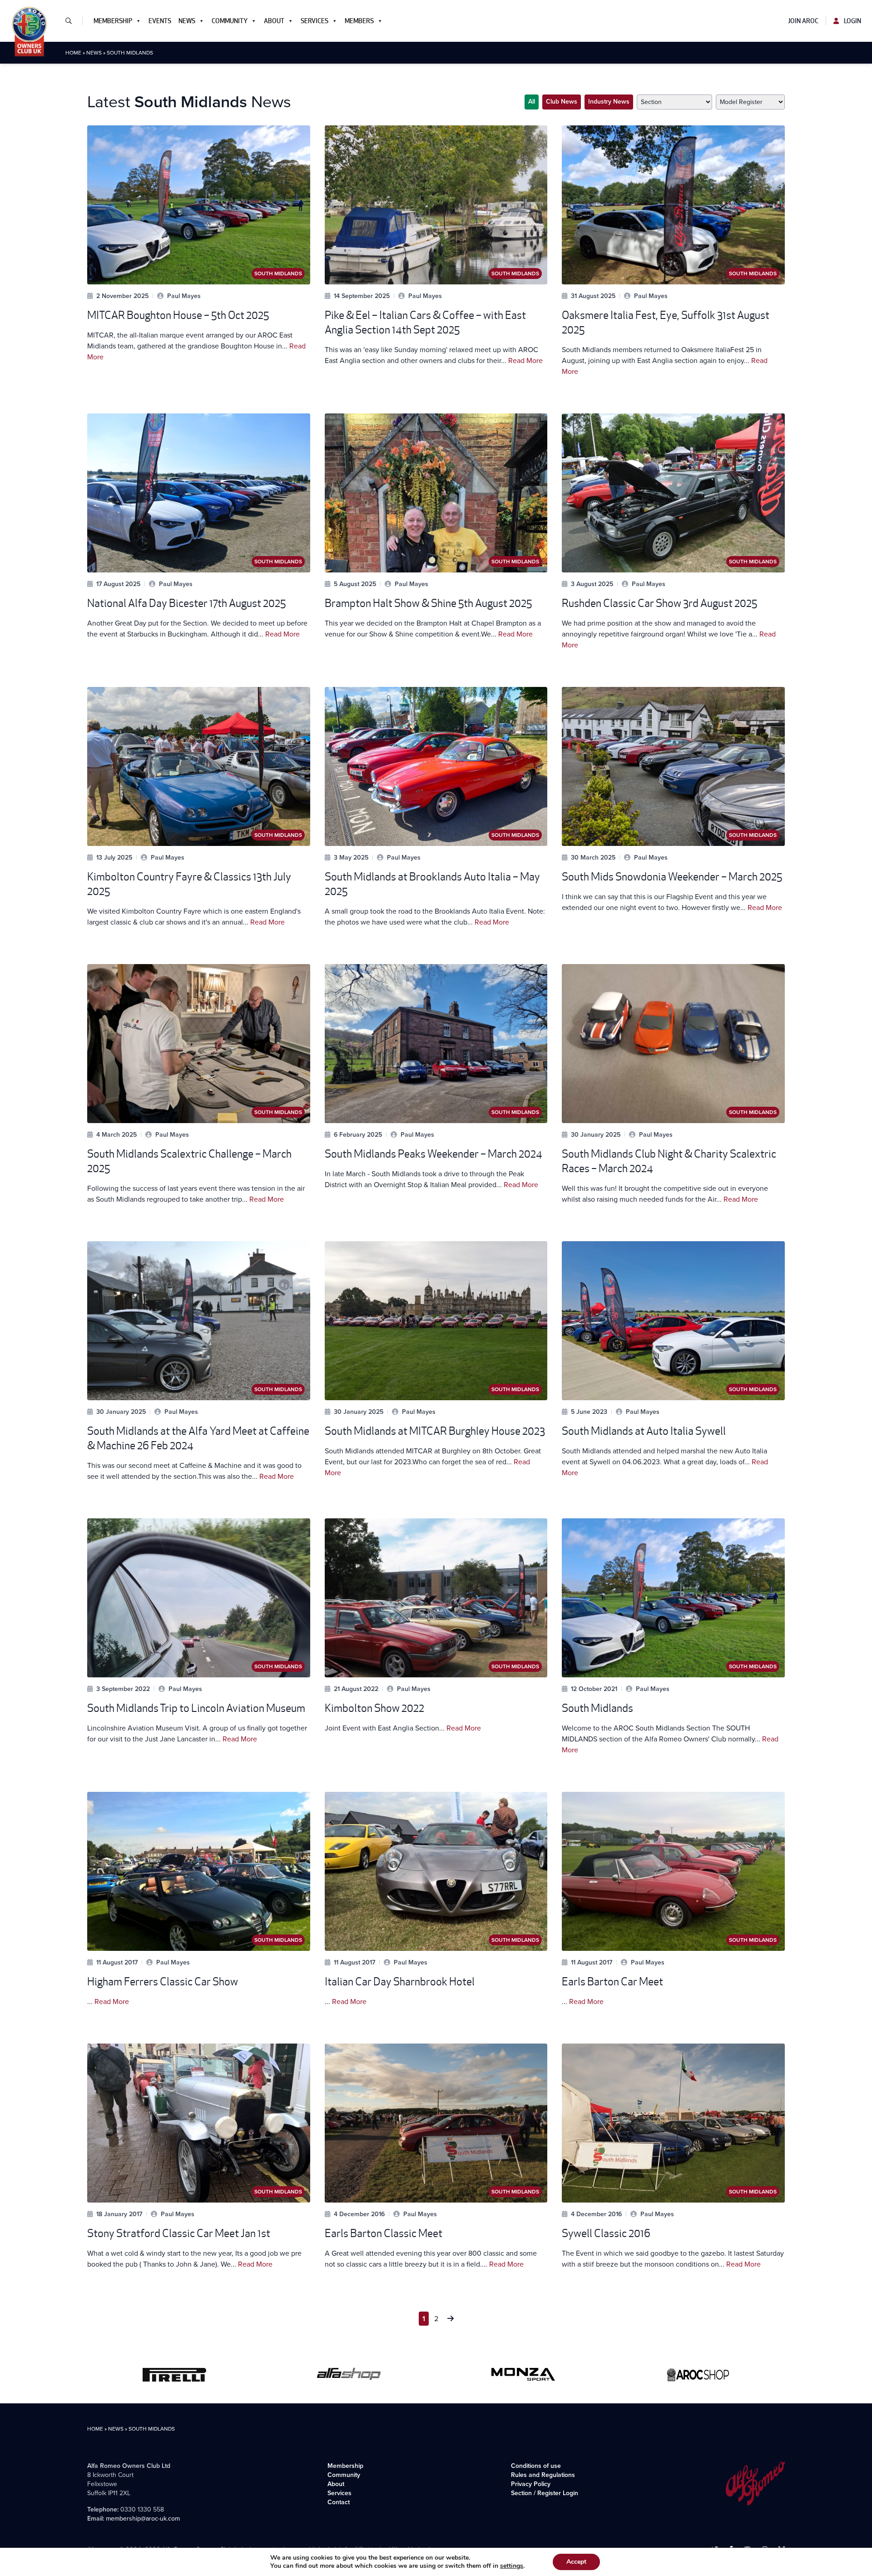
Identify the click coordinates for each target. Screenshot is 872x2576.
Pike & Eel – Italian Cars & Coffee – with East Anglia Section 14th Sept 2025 (425, 322)
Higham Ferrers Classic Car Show (163, 1982)
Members (359, 21)
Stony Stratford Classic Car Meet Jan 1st (179, 2233)
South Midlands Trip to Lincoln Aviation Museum (196, 1708)
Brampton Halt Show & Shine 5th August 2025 (428, 603)
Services (315, 21)
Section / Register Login (545, 2493)
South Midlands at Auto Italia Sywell (644, 1431)
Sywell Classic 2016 (606, 2233)
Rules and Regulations (543, 2475)
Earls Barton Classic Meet (384, 2233)
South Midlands (597, 1708)
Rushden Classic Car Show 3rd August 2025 (659, 603)
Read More (525, 361)
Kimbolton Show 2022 (374, 1708)
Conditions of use (536, 2466)
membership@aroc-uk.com (143, 2519)
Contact (339, 2502)
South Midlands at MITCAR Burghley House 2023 (435, 1431)
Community (230, 21)
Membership (113, 21)
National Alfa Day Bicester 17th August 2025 (186, 603)
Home (73, 53)
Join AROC (803, 21)
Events (160, 21)
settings (512, 2566)
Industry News (609, 102)
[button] (72, 21)
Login (852, 21)
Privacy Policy (531, 2484)
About (274, 21)
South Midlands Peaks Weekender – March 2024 (434, 1154)
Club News (562, 102)
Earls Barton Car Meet (612, 1982)
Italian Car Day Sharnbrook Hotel (400, 1982)
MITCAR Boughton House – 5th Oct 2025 (178, 315)
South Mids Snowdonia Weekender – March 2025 (672, 877)
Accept (576, 2562)
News (187, 21)
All (532, 102)
